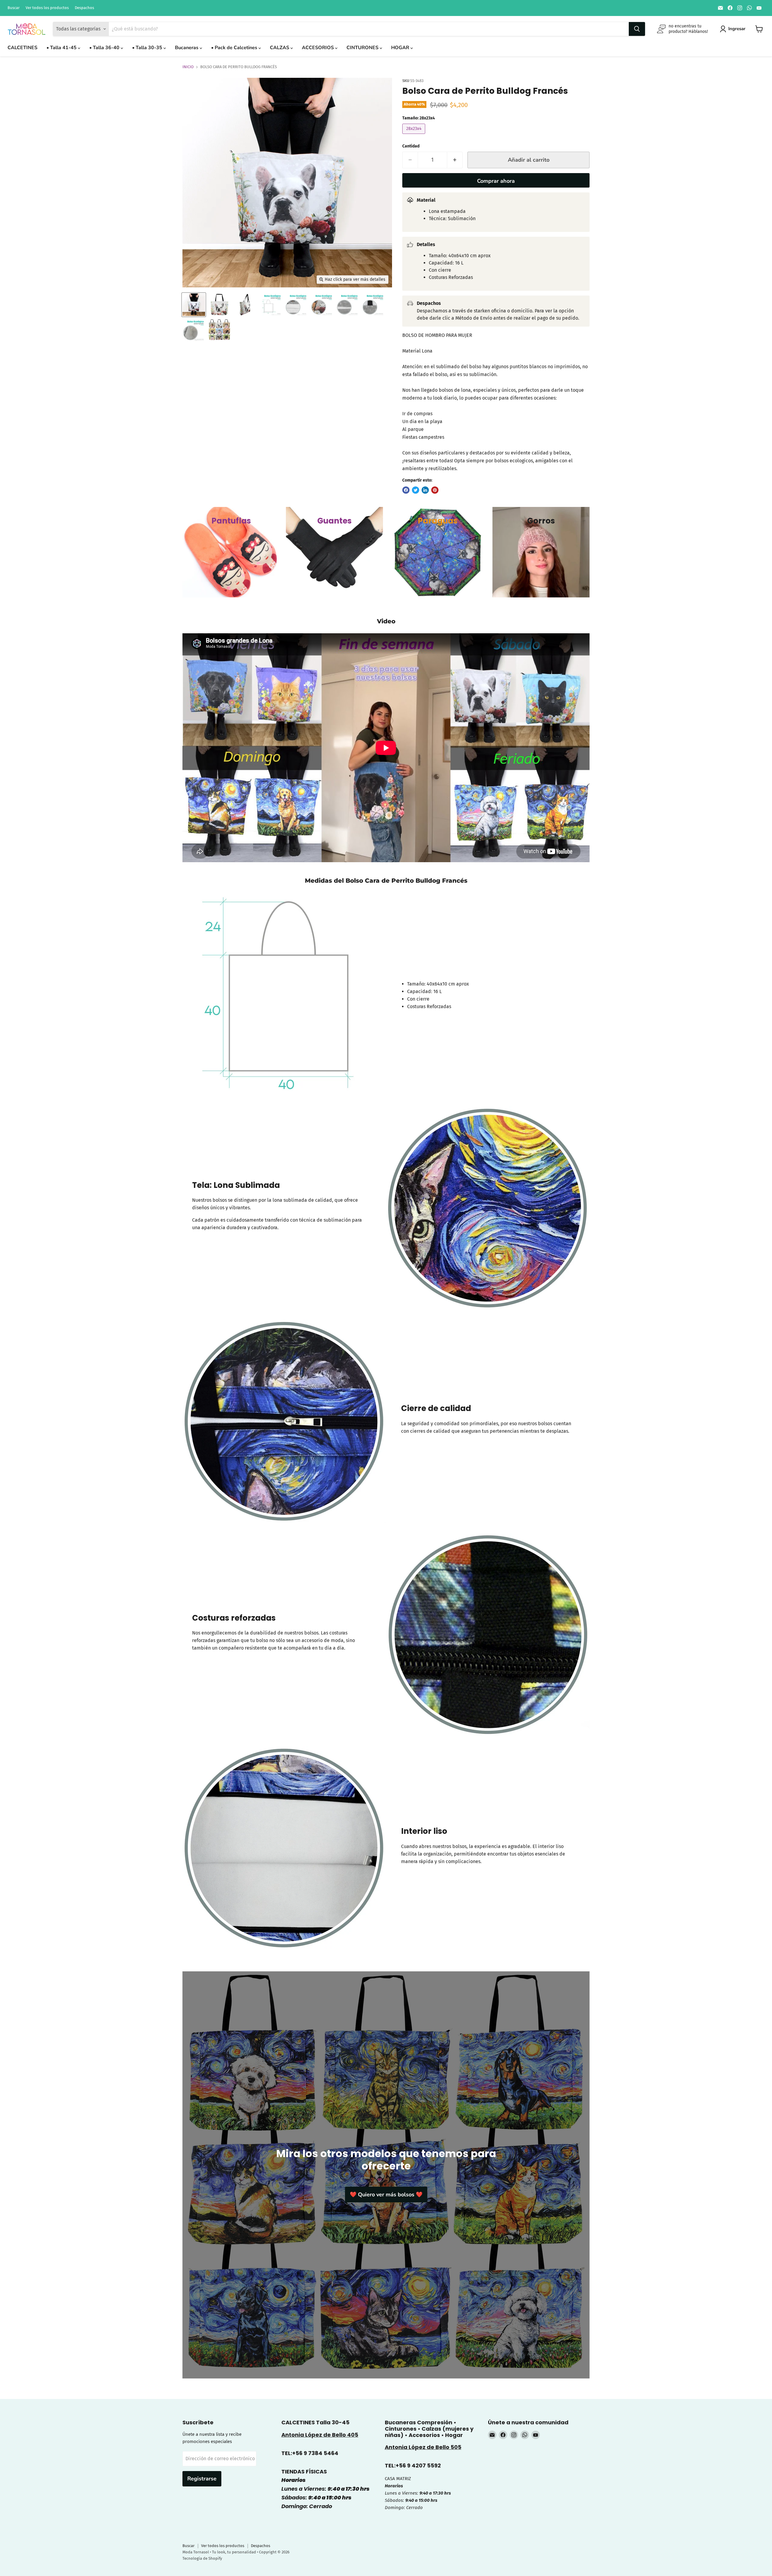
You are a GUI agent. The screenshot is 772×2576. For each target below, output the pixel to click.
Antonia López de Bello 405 (320, 2435)
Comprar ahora (496, 181)
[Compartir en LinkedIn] (425, 490)
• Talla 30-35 (148, 48)
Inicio (188, 67)
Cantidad (411, 146)
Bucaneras (187, 48)
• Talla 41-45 (62, 48)
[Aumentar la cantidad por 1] (455, 160)
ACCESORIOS (318, 48)
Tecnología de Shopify (202, 2558)
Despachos (84, 8)
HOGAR (401, 48)
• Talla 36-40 (105, 48)
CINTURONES (363, 48)
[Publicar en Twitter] (416, 490)
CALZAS (280, 48)
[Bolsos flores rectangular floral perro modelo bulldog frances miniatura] (194, 305)
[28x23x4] (414, 135)
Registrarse (202, 2479)
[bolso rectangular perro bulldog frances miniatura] (219, 305)
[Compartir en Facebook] (406, 490)
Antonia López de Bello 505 (423, 2447)
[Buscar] (637, 29)
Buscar (14, 8)
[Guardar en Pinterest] (435, 490)
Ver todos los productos (47, 8)
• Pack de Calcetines (235, 48)
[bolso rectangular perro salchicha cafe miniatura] (271, 305)
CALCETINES (22, 48)
